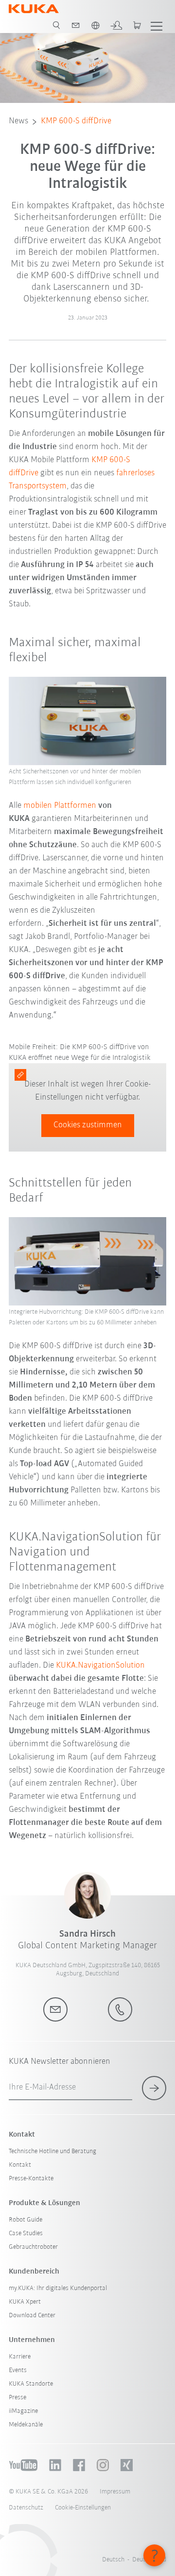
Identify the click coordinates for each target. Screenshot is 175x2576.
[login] (116, 25)
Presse (17, 2398)
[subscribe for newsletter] (154, 2088)
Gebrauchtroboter (33, 2247)
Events (18, 2370)
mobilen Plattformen (60, 806)
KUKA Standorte (31, 2384)
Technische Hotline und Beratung (52, 2151)
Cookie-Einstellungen (83, 2508)
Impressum (115, 2492)
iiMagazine (23, 2411)
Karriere (20, 2357)
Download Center (32, 2316)
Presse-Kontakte (31, 2179)
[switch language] (95, 25)
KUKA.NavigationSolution (100, 1666)
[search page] (56, 25)
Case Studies (26, 2233)
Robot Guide (26, 2220)
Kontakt (20, 2165)
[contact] (76, 25)
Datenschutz (26, 2508)
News (18, 121)
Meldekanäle (26, 2425)
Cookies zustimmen (88, 1125)
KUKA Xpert (25, 2302)
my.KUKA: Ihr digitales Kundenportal (58, 2288)
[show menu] (157, 25)
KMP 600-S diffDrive (76, 121)
